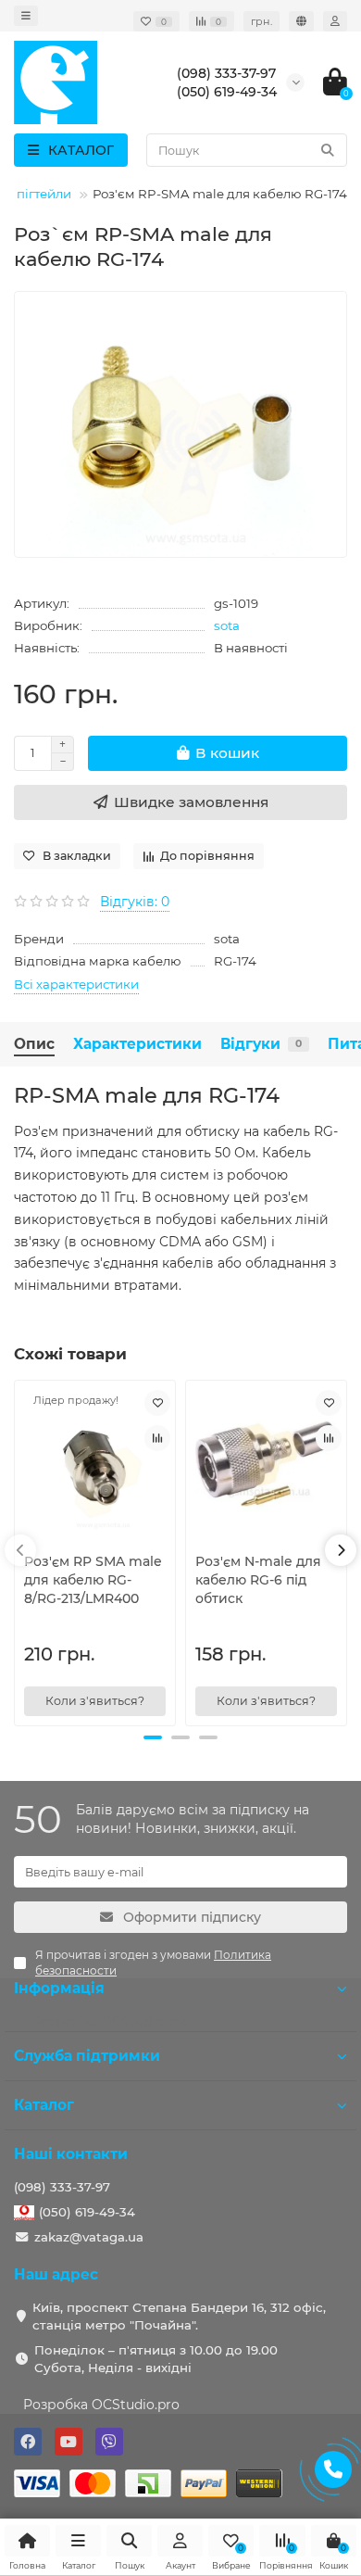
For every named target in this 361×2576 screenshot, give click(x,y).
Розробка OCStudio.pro (101, 2405)
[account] (335, 21)
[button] (153, 1737)
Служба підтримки (87, 2056)
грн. (261, 21)
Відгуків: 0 (135, 902)
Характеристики (137, 1044)
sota (227, 625)
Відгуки (261, 1044)
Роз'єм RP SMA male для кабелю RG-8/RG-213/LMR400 (93, 1580)
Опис (34, 1044)
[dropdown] (26, 16)
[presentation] (20, 1550)
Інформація (59, 1988)
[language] (301, 21)
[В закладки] (157, 1403)
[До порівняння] (157, 1438)
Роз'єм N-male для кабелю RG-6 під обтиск (258, 1580)
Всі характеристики (76, 984)
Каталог (44, 2105)
